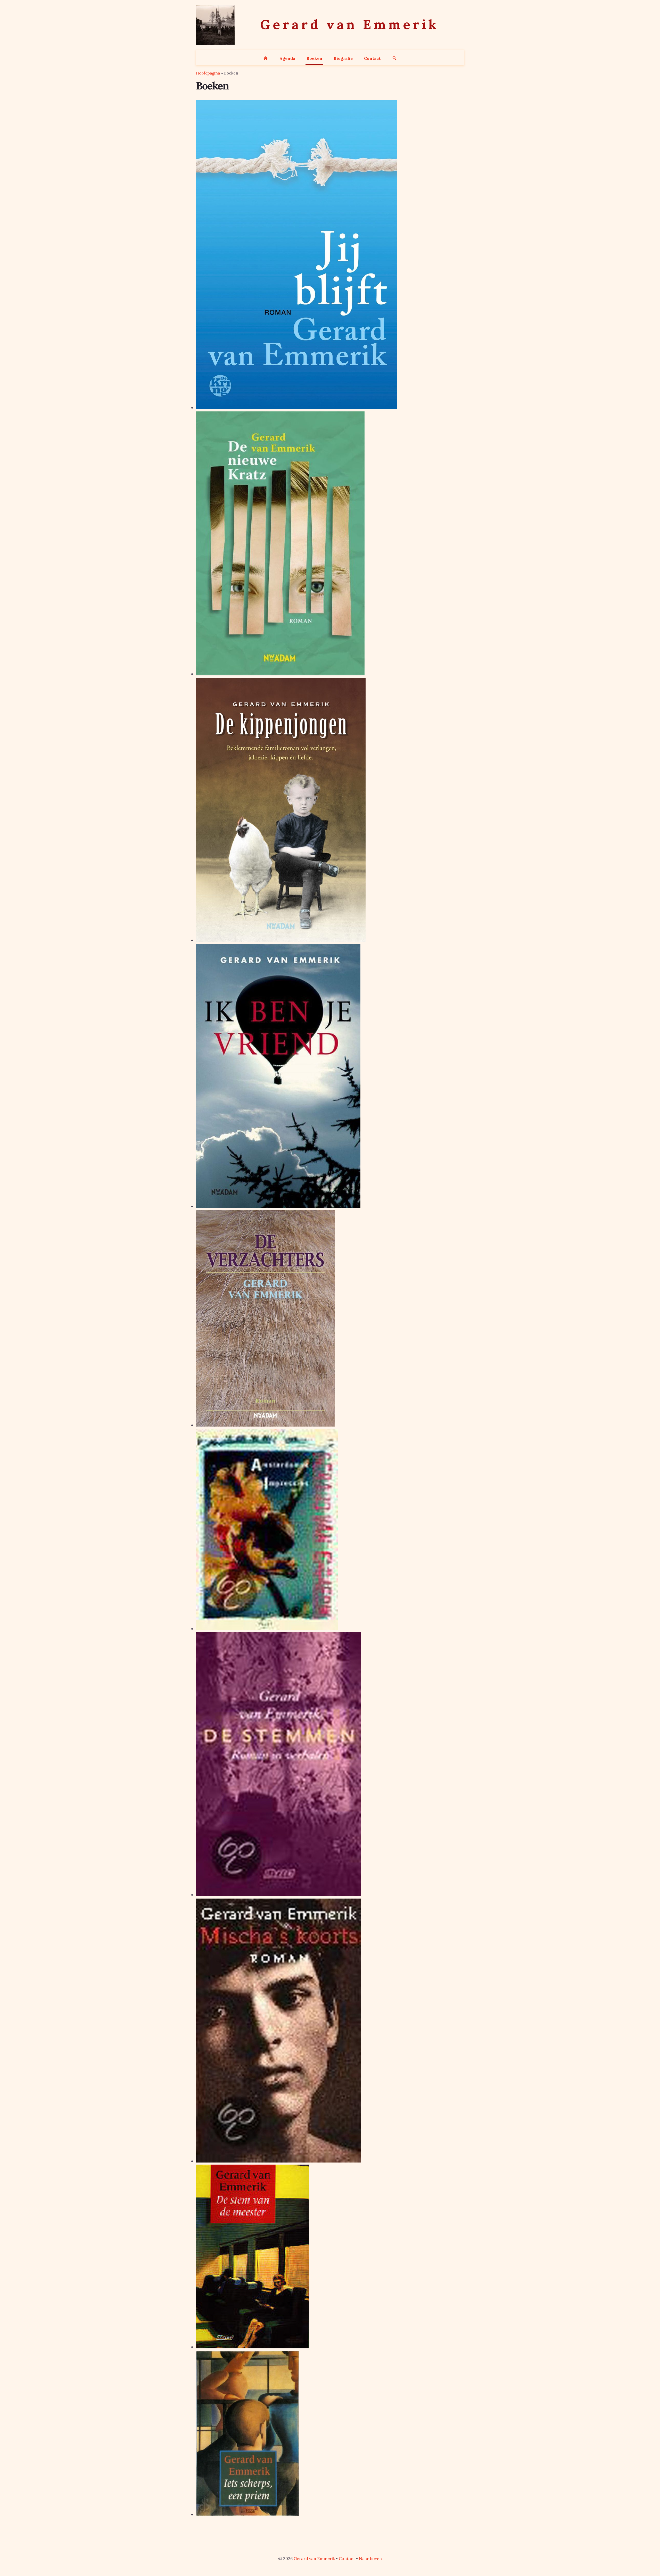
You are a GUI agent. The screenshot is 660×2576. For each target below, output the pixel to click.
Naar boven (370, 2558)
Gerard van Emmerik (314, 2558)
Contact (347, 2558)
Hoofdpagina (208, 73)
